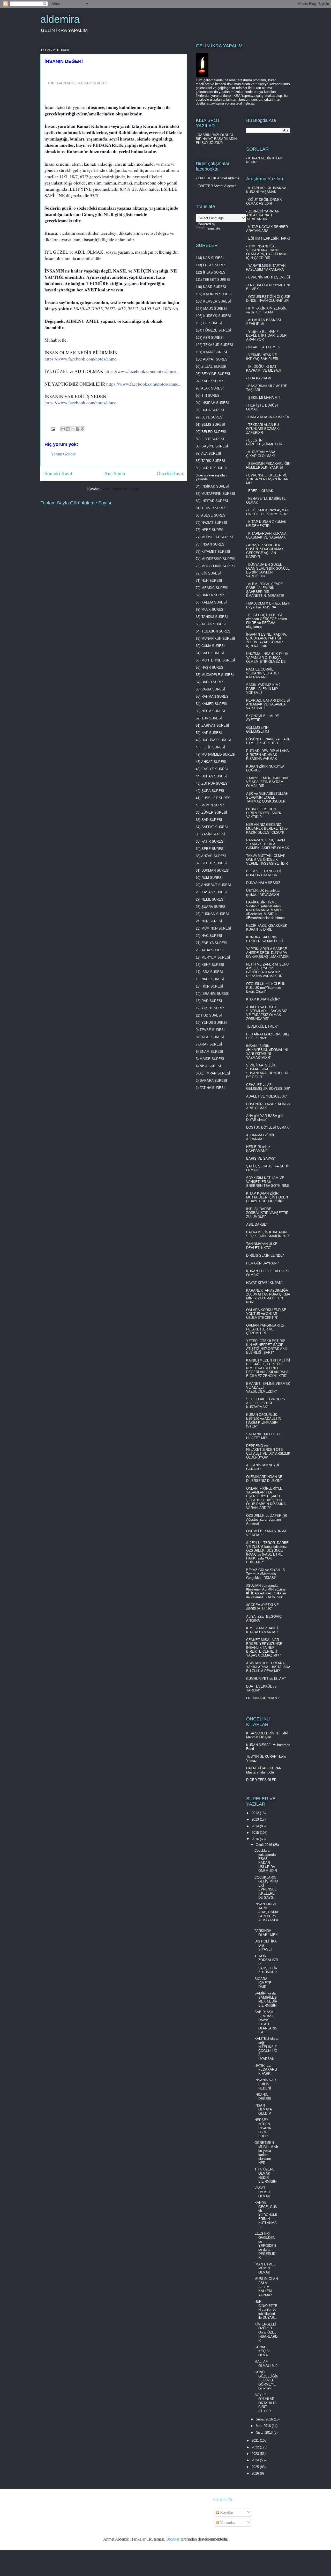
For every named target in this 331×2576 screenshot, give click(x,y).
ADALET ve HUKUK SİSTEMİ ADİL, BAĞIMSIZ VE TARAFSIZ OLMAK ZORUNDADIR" (267, 1013)
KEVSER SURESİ (217, 301)
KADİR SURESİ (213, 381)
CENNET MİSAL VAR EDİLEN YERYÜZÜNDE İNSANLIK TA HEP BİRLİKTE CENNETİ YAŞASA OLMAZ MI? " (264, 1648)
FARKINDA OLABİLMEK (266, 1933)
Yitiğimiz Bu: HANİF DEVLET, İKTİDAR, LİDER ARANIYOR (266, 336)
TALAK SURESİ (214, 624)
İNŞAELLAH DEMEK (264, 347)
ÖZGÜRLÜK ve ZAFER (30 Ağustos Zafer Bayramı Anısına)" (267, 1519)
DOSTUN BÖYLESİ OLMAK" (268, 1127)
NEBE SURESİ (213, 530)
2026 (256, 2473)
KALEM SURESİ (214, 602)
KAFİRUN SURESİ (217, 294)
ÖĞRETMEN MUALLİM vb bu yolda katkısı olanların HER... (266, 2153)
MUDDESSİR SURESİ (218, 559)
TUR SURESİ (212, 718)
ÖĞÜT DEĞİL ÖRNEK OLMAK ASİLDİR (264, 202)
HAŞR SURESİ (213, 668)
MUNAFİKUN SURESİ (218, 639)
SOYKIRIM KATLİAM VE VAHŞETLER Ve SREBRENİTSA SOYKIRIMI (268, 1182)
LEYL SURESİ (212, 417)
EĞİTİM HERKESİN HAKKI (269, 238)
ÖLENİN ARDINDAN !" (263, 1698)
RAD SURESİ (212, 1001)
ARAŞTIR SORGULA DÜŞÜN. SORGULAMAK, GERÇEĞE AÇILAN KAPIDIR (265, 551)
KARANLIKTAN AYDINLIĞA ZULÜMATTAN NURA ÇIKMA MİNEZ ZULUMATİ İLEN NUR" (268, 1296)
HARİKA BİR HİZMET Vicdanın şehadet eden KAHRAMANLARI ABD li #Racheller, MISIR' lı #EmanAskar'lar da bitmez (266, 910)
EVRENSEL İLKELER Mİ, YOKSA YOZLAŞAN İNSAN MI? (267, 479)
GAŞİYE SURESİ (215, 446)
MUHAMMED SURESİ (218, 755)
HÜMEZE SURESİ (217, 330)
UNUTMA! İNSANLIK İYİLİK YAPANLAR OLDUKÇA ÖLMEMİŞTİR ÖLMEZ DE (267, 658)
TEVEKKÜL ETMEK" (262, 1026)
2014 (256, 1826)
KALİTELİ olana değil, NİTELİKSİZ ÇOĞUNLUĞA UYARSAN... (266, 2049)
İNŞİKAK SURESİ (215, 486)
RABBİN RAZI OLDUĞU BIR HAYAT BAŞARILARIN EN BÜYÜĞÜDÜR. (216, 139)
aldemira (60, 19)
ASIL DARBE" (257, 1224)
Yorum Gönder (63, 454)
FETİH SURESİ (213, 747)
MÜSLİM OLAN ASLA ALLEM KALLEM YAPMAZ (266, 2287)
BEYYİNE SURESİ (216, 374)
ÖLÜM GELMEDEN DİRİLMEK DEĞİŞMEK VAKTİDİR (264, 813)
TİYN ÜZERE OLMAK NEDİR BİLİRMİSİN (265, 2175)
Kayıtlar (226, 2512)
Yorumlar (227, 2523)
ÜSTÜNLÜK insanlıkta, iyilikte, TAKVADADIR (263, 893)
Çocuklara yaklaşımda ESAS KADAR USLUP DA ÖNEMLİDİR (266, 1861)
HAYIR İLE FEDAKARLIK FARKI (266, 2070)
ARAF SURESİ (211, 1044)
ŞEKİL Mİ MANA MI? (264, 398)
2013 (256, 1819)
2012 (256, 1813)
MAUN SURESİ (215, 309)
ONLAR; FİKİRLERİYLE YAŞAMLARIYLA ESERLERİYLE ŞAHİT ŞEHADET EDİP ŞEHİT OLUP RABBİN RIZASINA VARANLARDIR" (266, 1498)
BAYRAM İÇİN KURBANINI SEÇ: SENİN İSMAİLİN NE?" (268, 1234)
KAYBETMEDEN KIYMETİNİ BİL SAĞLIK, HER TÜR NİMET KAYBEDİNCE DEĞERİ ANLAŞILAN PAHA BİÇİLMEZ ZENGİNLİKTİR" (268, 1368)
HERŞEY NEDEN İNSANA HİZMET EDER (263, 2128)
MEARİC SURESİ (215, 588)
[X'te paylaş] (73, 429)
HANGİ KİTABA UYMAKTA (269, 417)
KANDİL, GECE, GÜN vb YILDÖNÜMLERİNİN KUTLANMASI (266, 2215)
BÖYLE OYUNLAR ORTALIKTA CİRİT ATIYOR (265, 2403)
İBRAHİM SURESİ (215, 994)
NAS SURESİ (213, 258)
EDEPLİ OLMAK (261, 491)
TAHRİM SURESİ (215, 617)
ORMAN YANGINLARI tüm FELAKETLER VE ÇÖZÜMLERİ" (266, 1329)
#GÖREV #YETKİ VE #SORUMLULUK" (262, 1607)
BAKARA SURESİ (213, 1081)
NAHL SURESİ (213, 979)
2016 (256, 1839)
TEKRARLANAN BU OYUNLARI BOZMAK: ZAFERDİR (263, 429)
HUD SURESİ (212, 1015)
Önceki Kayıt (170, 473)
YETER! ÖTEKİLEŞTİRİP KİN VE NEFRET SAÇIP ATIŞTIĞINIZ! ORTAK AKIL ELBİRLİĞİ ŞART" (267, 1347)
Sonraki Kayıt (58, 473)
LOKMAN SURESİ (215, 870)
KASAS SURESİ (214, 892)
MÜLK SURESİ (213, 610)
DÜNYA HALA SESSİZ (263, 883)
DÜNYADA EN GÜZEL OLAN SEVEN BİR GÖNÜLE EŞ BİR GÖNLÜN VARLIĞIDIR (268, 570)
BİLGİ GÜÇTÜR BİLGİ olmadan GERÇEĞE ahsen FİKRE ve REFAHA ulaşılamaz (266, 621)
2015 (256, 1833)
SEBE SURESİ (213, 849)
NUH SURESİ (212, 581)
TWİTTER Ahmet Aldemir (217, 186)
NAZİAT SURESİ (214, 523)
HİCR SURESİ (212, 986)
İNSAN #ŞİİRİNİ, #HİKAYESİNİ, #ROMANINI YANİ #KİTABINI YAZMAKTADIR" (267, 1052)
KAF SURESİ (212, 733)
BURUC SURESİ (214, 468)
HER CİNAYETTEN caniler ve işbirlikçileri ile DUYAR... (266, 2310)
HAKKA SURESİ (214, 595)
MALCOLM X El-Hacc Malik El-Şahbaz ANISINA (268, 605)
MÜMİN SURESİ (214, 805)
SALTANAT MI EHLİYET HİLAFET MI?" (265, 1436)
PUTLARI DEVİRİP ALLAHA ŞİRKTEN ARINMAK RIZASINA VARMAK (267, 755)
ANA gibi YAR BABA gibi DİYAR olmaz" (265, 1118)
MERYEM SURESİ (216, 957)
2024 (256, 2460)
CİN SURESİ (211, 573)
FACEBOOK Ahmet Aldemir (219, 178)
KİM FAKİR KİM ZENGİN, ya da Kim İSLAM (267, 310)
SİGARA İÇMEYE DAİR (263, 1983)
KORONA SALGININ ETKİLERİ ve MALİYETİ (265, 939)
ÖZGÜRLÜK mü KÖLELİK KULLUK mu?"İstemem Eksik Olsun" (266, 988)
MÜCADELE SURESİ (218, 675)
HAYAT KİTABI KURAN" (264, 1283)
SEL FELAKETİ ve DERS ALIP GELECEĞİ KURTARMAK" (266, 1403)
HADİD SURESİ (213, 682)
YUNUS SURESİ (214, 1023)
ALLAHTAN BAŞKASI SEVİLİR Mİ (264, 322)
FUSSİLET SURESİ (216, 798)
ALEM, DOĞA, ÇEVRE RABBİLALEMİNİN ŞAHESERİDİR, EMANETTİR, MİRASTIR (265, 590)
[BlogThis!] (68, 429)
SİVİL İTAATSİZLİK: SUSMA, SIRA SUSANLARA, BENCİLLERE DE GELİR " (268, 1071)
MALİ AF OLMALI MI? (266, 2364)
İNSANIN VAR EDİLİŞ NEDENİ (265, 2084)
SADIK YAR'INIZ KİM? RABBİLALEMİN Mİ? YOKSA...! (263, 689)
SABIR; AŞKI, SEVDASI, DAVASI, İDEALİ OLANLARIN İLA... (266, 2022)
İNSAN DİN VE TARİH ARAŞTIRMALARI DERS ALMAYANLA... (266, 1914)
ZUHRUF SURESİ (215, 783)
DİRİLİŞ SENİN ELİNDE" (265, 1256)
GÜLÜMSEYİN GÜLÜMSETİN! (258, 730)
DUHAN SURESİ (214, 776)
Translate (213, 228)
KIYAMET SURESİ (216, 552)
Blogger (173, 2539)
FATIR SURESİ (213, 841)
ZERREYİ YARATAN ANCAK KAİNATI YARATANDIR (263, 215)
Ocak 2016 (264, 1845)
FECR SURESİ (213, 439)
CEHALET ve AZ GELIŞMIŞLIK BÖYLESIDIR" (268, 1087)
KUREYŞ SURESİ (217, 316)
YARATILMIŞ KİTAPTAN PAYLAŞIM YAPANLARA (266, 268)
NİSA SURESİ (210, 1066)
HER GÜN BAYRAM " (263, 1263)
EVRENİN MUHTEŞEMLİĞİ (269, 277)
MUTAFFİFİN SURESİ (218, 494)
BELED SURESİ (214, 432)
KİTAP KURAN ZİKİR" (263, 999)
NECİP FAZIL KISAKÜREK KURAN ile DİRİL (267, 928)
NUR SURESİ (212, 921)
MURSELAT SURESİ (217, 537)
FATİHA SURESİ (212, 1088)
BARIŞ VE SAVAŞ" (261, 1158)
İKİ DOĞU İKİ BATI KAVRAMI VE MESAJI (264, 369)
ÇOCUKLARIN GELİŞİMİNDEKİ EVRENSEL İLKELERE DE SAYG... (266, 1887)
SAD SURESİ (212, 820)
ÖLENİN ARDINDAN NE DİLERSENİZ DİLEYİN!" (264, 1479)
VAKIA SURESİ (213, 689)
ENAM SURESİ (211, 1052)
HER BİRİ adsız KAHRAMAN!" (258, 1149)
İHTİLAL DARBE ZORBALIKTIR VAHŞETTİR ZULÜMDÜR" (267, 1213)
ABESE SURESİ (214, 515)
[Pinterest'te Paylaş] (82, 429)
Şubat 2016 (265, 2419)
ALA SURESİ (211, 454)
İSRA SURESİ (212, 972)
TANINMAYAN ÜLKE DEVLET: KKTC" (262, 1246)
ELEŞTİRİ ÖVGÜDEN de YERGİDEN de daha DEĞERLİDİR (265, 2246)
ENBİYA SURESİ (214, 943)
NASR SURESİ (215, 287)
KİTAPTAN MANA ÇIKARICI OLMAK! (261, 454)
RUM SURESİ (212, 878)
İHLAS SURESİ (215, 272)
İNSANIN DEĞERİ (263, 2097)
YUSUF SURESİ (214, 1008)
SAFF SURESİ (213, 653)
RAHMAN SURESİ (216, 697)
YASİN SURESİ (213, 834)
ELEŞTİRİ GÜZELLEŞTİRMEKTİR (264, 442)
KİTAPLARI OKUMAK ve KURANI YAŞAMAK (266, 190)
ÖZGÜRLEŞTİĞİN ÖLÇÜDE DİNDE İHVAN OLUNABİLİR (268, 299)
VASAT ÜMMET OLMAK (263, 2192)
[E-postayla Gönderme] (52, 428)
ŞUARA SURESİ (214, 907)
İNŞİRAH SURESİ (215, 403)
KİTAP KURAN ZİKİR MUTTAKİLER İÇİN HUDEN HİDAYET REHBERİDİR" (267, 1197)
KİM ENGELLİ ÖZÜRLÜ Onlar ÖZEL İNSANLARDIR (266, 2332)
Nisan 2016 (265, 2433)
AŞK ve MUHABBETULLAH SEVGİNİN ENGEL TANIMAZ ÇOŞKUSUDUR (267, 797)
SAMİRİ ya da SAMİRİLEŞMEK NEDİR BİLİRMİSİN (266, 1999)
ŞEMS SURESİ (213, 425)
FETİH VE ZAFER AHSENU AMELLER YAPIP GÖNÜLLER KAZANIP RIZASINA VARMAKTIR (267, 970)
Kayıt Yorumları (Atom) (121, 489)
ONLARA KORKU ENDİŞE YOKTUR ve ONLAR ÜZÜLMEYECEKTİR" (266, 1314)
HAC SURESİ (212, 936)
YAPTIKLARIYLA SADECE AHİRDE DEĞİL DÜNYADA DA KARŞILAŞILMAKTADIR (267, 953)
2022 (256, 2447)
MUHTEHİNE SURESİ (218, 660)
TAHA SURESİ (213, 950)
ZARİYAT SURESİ (215, 726)
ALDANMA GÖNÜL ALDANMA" (261, 1137)
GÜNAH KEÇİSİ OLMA (262, 2351)
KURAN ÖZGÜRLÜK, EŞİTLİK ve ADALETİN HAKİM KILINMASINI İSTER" (264, 1421)
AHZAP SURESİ (214, 856)
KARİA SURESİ (215, 352)
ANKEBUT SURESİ (216, 885)
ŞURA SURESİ (213, 791)
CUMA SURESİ (213, 646)
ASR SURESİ (213, 338)
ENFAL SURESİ (212, 1037)
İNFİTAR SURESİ (215, 501)
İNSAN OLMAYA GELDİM (263, 2109)
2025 (256, 2467)
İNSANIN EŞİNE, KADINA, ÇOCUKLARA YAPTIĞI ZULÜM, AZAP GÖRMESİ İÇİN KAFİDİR (267, 640)
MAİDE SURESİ (212, 1059)
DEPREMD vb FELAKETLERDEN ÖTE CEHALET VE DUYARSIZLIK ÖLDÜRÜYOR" (268, 1452)
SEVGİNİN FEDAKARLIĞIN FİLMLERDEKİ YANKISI (268, 466)
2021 (256, 2441)
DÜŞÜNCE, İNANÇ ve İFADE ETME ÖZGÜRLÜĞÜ (268, 741)
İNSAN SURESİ (213, 544)
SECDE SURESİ (214, 863)
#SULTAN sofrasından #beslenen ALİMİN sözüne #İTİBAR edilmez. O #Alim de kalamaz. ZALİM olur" (266, 1591)
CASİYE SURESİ (215, 769)
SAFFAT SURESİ (215, 827)
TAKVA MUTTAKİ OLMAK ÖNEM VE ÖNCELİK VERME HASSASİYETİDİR (267, 860)
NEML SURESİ (213, 899)
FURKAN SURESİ (215, 914)
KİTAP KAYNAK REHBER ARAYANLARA (267, 229)
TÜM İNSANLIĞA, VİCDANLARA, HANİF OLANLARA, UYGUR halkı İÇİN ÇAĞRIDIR (266, 252)
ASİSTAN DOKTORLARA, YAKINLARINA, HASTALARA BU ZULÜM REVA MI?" (268, 1667)
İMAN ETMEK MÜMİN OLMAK (265, 2268)
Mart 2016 (264, 2426)
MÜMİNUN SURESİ (216, 928)
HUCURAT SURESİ (216, 740)
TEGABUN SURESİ (216, 631)
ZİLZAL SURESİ (214, 367)
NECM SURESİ (213, 711)
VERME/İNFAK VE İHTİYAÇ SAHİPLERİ (262, 357)
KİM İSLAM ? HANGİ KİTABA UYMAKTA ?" (263, 1630)
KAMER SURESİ (214, 704)
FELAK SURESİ (215, 265)
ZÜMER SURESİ (214, 812)
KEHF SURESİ (213, 965)
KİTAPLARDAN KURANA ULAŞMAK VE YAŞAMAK (266, 535)
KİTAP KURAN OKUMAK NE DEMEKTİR (266, 524)
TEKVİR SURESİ (215, 508)
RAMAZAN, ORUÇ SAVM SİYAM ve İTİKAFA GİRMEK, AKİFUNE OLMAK (268, 844)
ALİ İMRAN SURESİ (215, 1073)
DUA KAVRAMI (260, 378)
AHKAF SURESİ (214, 762)
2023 (256, 2454)
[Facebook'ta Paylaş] (78, 429)
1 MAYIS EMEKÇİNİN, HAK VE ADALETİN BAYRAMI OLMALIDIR (267, 782)
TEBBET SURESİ (216, 280)
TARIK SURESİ (213, 461)
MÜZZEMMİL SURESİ (218, 566)
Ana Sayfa (115, 473)
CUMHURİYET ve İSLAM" (266, 1679)
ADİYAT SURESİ (216, 359)
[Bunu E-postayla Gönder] (63, 429)
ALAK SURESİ (212, 388)
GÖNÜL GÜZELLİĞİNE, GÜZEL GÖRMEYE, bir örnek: (266, 2380)
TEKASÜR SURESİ (218, 345)
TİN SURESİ (211, 396)
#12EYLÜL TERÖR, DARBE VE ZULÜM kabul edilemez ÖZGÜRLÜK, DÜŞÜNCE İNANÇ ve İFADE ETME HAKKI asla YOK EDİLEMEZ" (267, 1552)
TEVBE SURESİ (212, 1030)
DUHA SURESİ (213, 410)
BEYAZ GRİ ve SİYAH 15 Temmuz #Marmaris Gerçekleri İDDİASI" (265, 1574)
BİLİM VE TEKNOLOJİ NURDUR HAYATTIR (264, 873)
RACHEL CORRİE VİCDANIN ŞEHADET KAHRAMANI (263, 673)
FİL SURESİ (213, 323)
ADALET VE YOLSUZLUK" (267, 1096)
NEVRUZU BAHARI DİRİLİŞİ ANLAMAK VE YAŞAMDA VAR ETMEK (268, 704)
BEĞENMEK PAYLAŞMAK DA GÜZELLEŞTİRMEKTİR (268, 512)
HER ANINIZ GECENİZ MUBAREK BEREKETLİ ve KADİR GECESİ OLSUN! (267, 829)
